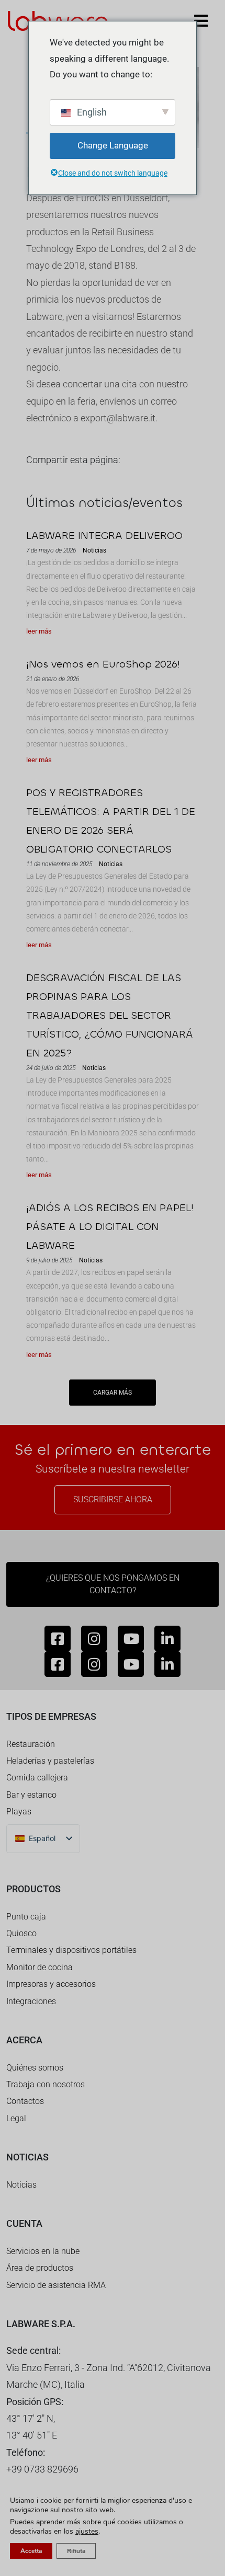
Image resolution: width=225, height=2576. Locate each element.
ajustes (87, 2532)
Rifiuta (76, 2551)
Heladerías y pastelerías (50, 1761)
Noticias (21, 2185)
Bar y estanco (31, 1795)
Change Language (113, 145)
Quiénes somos (35, 2068)
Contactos (25, 2101)
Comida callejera (37, 1778)
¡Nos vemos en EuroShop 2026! (103, 664)
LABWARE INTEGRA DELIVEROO (104, 536)
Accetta (31, 2551)
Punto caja (26, 1917)
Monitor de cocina (40, 1967)
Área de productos (40, 2268)
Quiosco (21, 1933)
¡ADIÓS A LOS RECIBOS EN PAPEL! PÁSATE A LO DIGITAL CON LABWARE (110, 1227)
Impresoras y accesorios (51, 1984)
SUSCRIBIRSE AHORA (113, 1499)
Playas (19, 1812)
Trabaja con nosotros (46, 2084)
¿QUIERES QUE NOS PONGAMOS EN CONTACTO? (113, 1584)
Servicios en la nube (43, 2251)
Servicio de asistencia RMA (56, 2285)
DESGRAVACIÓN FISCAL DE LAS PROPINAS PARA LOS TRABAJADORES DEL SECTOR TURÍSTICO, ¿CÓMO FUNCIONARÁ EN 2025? (110, 1015)
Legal (16, 2118)
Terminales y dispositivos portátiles (71, 1950)
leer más (39, 631)
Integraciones (31, 2001)
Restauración (31, 1744)
